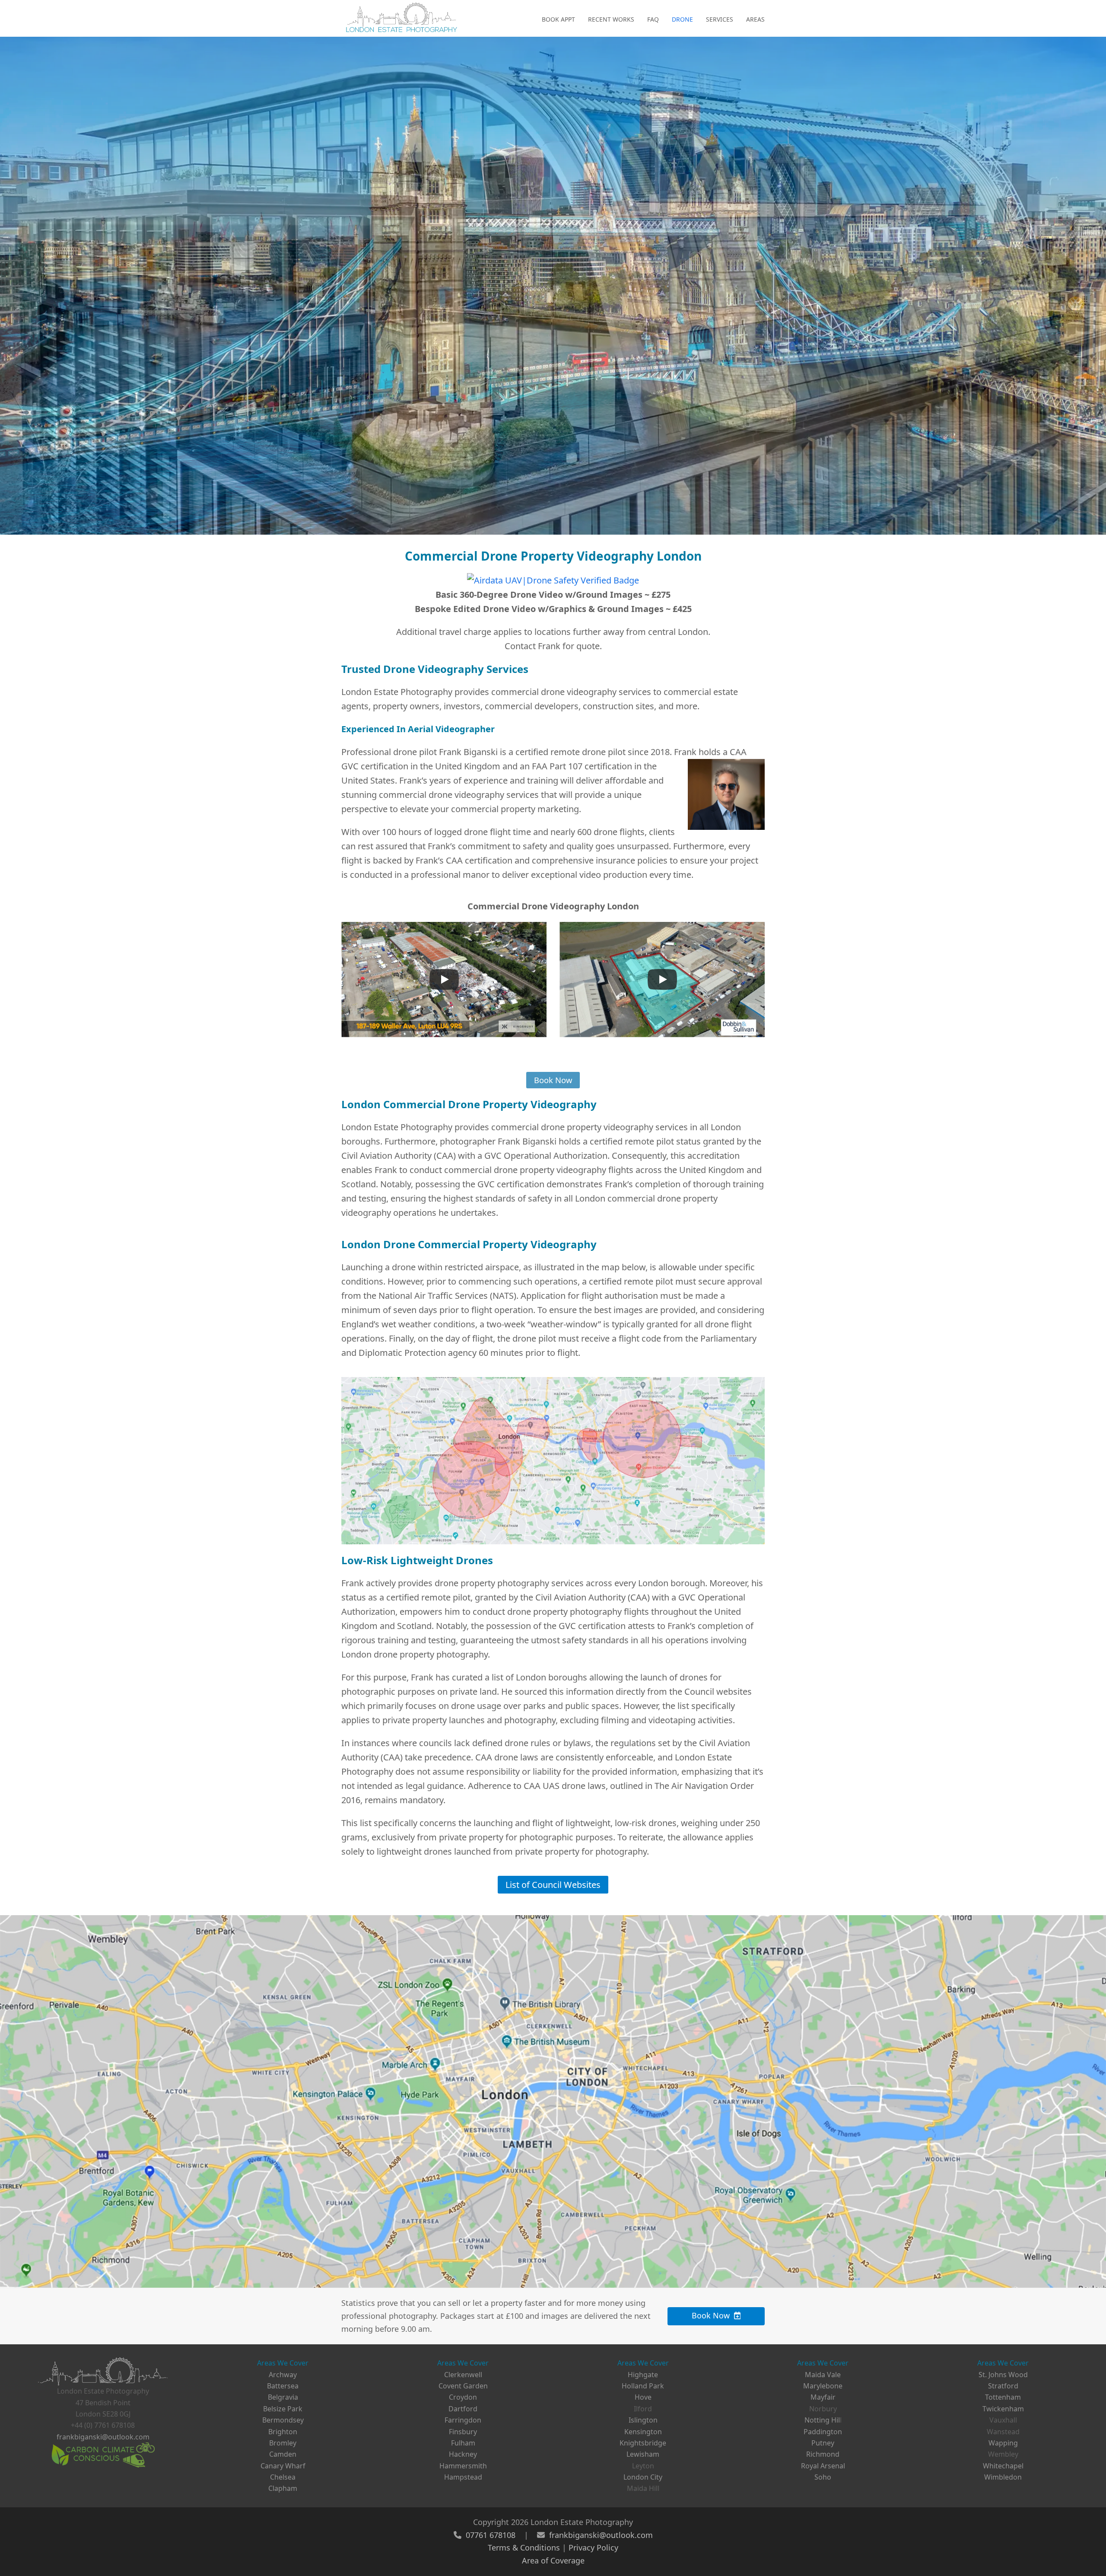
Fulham (463, 2443)
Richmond (823, 2454)
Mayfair (823, 2397)
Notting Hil (822, 2420)
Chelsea (283, 2477)
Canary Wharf (283, 2466)
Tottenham (1003, 2397)
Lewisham (643, 2454)
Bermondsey (283, 2420)
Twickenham (1003, 2409)
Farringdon (463, 2420)
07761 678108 (491, 2535)
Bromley (283, 2443)
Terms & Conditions (524, 2547)
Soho (823, 2477)
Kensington (643, 2432)
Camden (283, 2454)
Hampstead (463, 2477)
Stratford (1003, 2386)
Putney (823, 2443)
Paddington (823, 2432)
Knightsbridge (643, 2443)
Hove (643, 2397)
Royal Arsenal (823, 2466)
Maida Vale (823, 2375)
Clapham (283, 2488)
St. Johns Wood (1003, 2375)
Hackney (463, 2454)
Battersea (283, 2386)
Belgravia (283, 2397)
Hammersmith (463, 2466)
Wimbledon (1003, 2477)
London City (643, 2477)
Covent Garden (463, 2386)
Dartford (463, 2409)
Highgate (643, 2375)
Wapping (1003, 2443)
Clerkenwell (463, 2375)
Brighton (283, 2432)
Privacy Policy (593, 2547)
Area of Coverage (553, 2560)
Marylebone (823, 2386)
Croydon (463, 2397)
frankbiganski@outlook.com (103, 2437)
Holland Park (643, 2386)
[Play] (444, 979)
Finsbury (463, 2432)
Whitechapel (1003, 2466)
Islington (643, 2420)
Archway (283, 2375)
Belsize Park (283, 2409)
